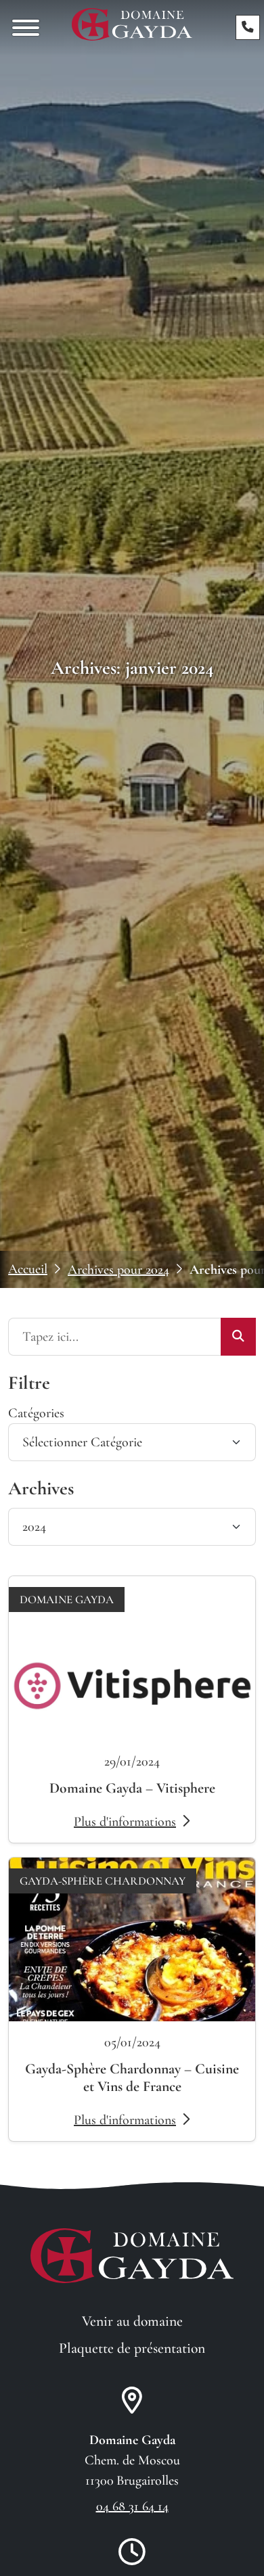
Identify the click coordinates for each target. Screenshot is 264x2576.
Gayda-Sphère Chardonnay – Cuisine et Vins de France (132, 2077)
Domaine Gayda (67, 1600)
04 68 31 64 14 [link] (132, 2506)
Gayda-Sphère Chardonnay (103, 1881)
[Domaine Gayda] (132, 24)
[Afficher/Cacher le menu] (26, 28)
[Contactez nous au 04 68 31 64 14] (248, 27)
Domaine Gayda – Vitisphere (132, 1788)
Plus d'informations (125, 1822)
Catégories (36, 1413)
